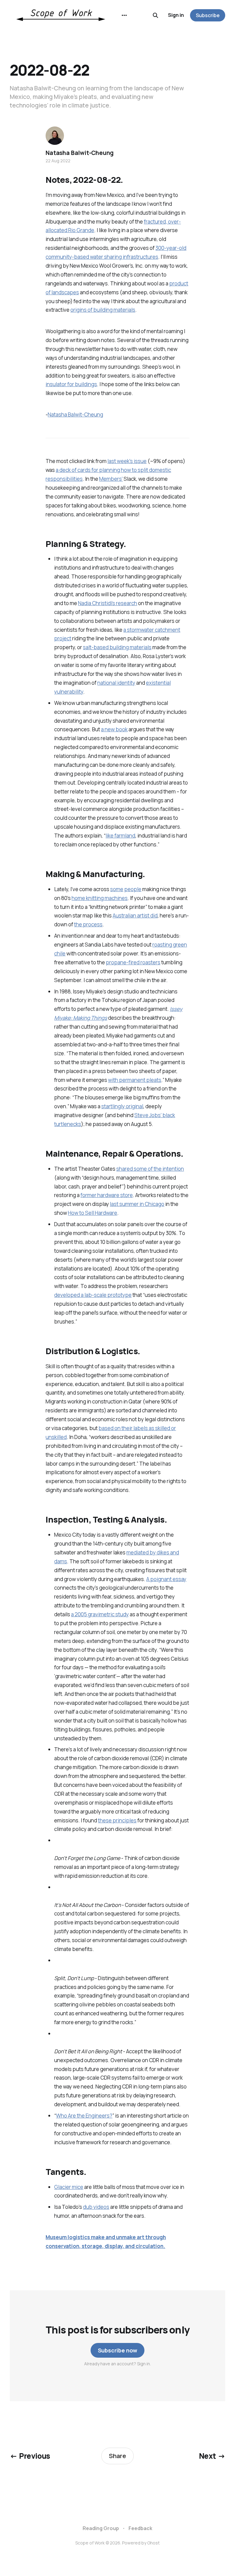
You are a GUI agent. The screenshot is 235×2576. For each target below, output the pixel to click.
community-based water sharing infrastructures (102, 257)
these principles (117, 1820)
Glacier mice (69, 2187)
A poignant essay (166, 1579)
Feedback (140, 2528)
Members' (111, 479)
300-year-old (171, 248)
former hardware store (107, 1195)
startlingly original (122, 1106)
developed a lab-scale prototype (93, 1295)
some (117, 889)
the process (88, 924)
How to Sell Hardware (93, 1213)
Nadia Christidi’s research (108, 603)
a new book (114, 729)
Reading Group (101, 2528)
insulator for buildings (71, 384)
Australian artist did (135, 915)
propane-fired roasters (133, 962)
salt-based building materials (117, 647)
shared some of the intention (150, 1169)
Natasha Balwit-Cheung (75, 414)
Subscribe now (118, 2350)
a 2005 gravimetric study (100, 1614)
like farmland (120, 836)
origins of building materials (103, 310)
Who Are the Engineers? (84, 2116)
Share (117, 2456)
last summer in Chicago (137, 1204)
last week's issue (127, 461)
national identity (116, 683)
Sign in (176, 15)
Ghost (153, 2543)
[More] (124, 15)
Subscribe (208, 15)
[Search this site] (155, 15)
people (133, 889)
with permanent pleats (135, 1080)
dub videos (96, 2207)
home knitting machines (100, 898)
